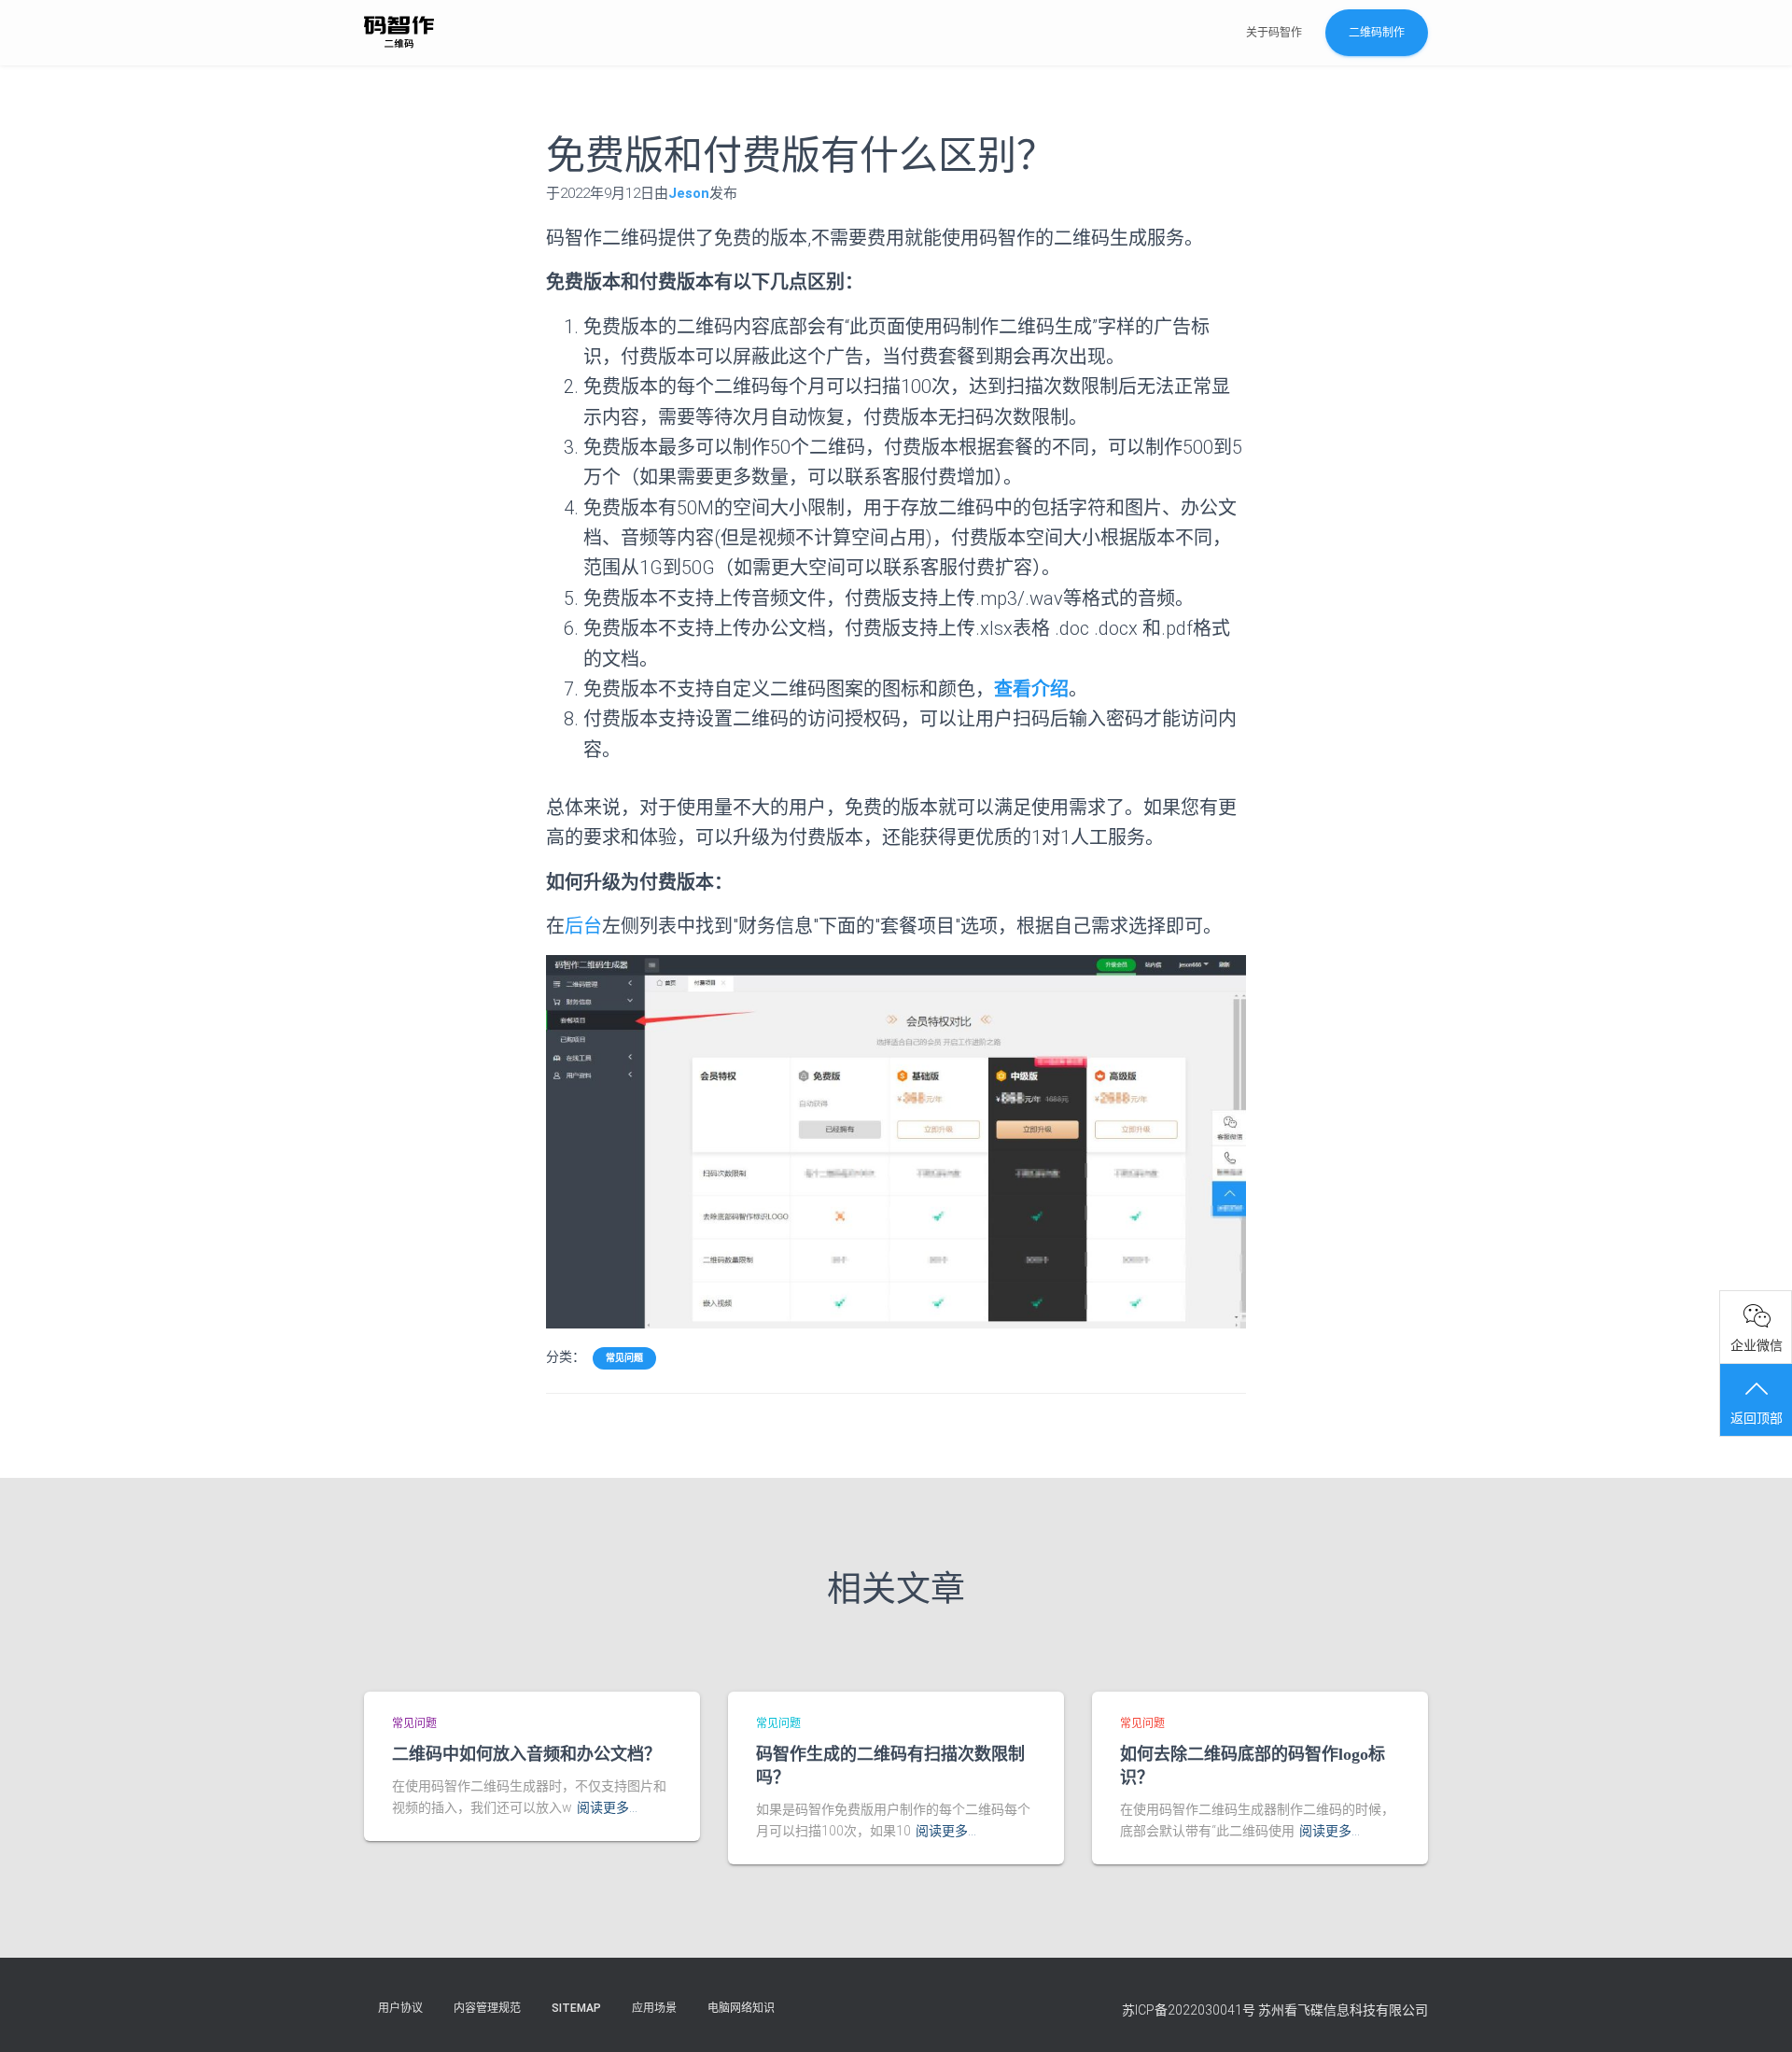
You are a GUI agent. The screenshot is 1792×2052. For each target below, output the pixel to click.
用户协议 (400, 2008)
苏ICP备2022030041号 (1189, 2010)
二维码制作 (1377, 33)
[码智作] (399, 33)
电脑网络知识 (741, 2008)
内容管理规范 (487, 2008)
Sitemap (576, 2008)
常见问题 (624, 1358)
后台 (583, 926)
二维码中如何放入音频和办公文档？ (526, 1754)
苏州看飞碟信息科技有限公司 (1343, 2010)
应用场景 (654, 2008)
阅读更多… (607, 1807)
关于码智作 (1274, 33)
